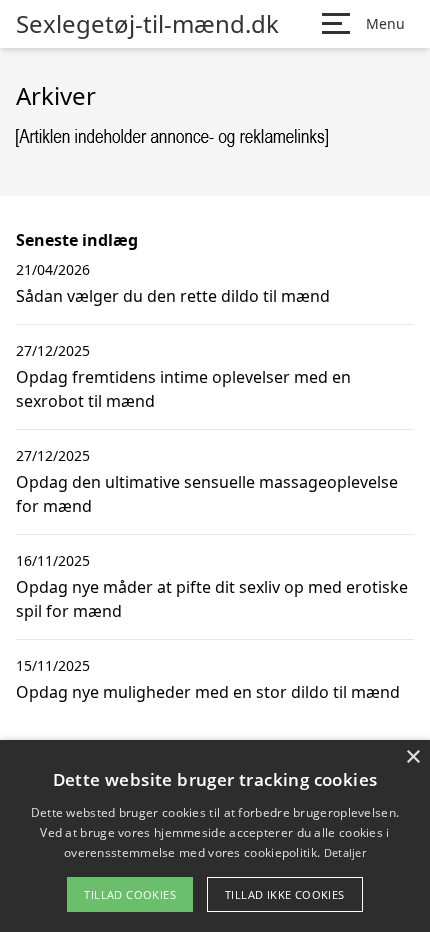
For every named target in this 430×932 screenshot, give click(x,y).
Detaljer (345, 852)
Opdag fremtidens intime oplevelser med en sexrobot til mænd (183, 389)
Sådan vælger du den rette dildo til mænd (173, 296)
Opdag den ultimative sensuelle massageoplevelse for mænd (207, 494)
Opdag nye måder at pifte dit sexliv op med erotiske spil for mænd (212, 599)
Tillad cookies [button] (130, 894)
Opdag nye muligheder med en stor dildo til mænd (208, 692)
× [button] (412, 757)
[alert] (215, 836)
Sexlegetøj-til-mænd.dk (147, 24)
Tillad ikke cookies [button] (285, 894)
